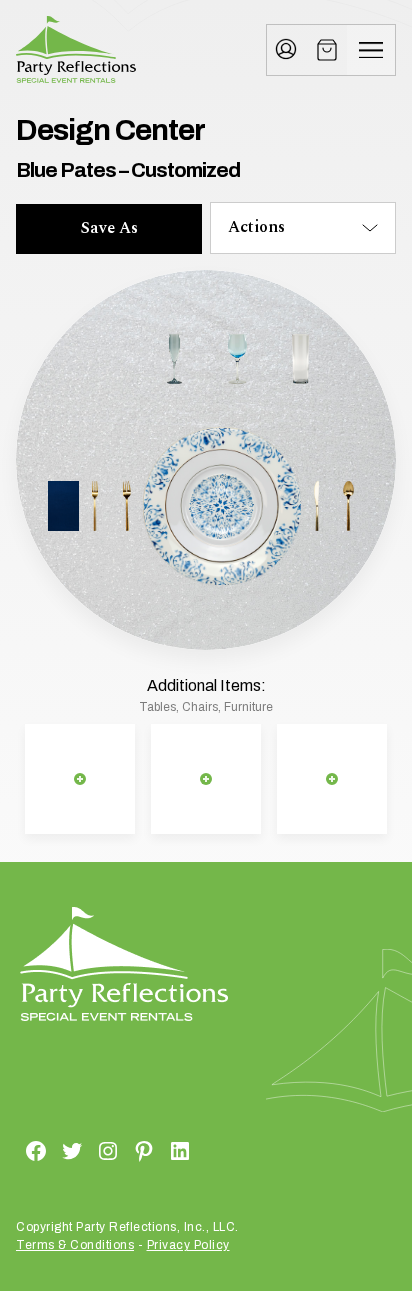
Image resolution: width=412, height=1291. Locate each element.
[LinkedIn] (156, 1150)
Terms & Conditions (75, 1245)
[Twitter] (48, 1150)
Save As (109, 228)
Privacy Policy (188, 1245)
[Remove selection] (79, 779)
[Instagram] (84, 1150)
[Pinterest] (120, 1150)
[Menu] (371, 50)
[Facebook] (12, 1150)
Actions (256, 227)
